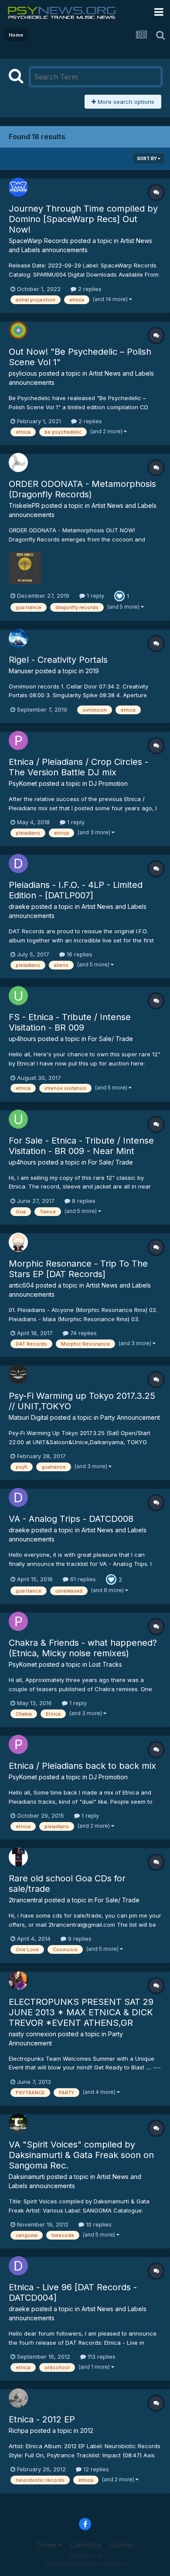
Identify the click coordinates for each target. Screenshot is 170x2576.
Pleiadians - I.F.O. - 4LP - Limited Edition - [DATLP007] (76, 890)
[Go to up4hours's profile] (18, 996)
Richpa (19, 2430)
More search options (125, 102)
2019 (92, 671)
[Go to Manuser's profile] (18, 638)
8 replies (83, 1201)
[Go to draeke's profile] (18, 863)
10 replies (98, 2224)
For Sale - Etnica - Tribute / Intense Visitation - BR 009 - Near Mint (81, 1146)
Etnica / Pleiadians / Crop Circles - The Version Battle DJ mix (78, 767)
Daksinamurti (27, 2177)
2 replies (89, 289)
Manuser (21, 671)
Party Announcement (130, 1417)
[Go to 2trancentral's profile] (18, 1857)
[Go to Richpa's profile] (18, 2398)
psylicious (23, 373)
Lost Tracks (105, 1664)
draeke (19, 906)
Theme (47, 2545)
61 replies (82, 1579)
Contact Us (86, 2545)
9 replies (79, 1939)
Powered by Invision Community (85, 2563)
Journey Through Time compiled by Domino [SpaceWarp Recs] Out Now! (83, 219)
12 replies (95, 2469)
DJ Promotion (108, 783)
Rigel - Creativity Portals (58, 660)
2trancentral (26, 1900)
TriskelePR (24, 505)
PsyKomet (23, 783)
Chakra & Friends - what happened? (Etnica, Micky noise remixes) (83, 1648)
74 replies (83, 1333)
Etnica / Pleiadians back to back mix (82, 1766)
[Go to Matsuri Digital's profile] (18, 1374)
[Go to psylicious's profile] (18, 330)
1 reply (95, 596)
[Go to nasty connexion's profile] (18, 1980)
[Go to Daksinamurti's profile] (18, 2123)
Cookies (122, 2545)
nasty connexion (32, 2034)
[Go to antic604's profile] (18, 1242)
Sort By (147, 158)
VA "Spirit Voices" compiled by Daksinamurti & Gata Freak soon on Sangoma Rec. (81, 2155)
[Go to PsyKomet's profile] (18, 740)
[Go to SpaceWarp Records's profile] (18, 187)
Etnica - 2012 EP (42, 2419)
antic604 (21, 1285)
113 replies (101, 2357)
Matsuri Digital (29, 1417)
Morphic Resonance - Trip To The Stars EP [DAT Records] (78, 1269)
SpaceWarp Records (39, 241)
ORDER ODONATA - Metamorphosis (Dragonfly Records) (82, 489)
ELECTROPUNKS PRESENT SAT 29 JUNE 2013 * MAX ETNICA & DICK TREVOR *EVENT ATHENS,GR (81, 2012)
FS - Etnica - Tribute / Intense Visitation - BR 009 (70, 1022)
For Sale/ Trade (110, 1039)
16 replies (79, 954)
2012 (87, 2430)
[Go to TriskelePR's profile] (18, 462)
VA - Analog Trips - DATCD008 (71, 1519)
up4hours (22, 1039)
